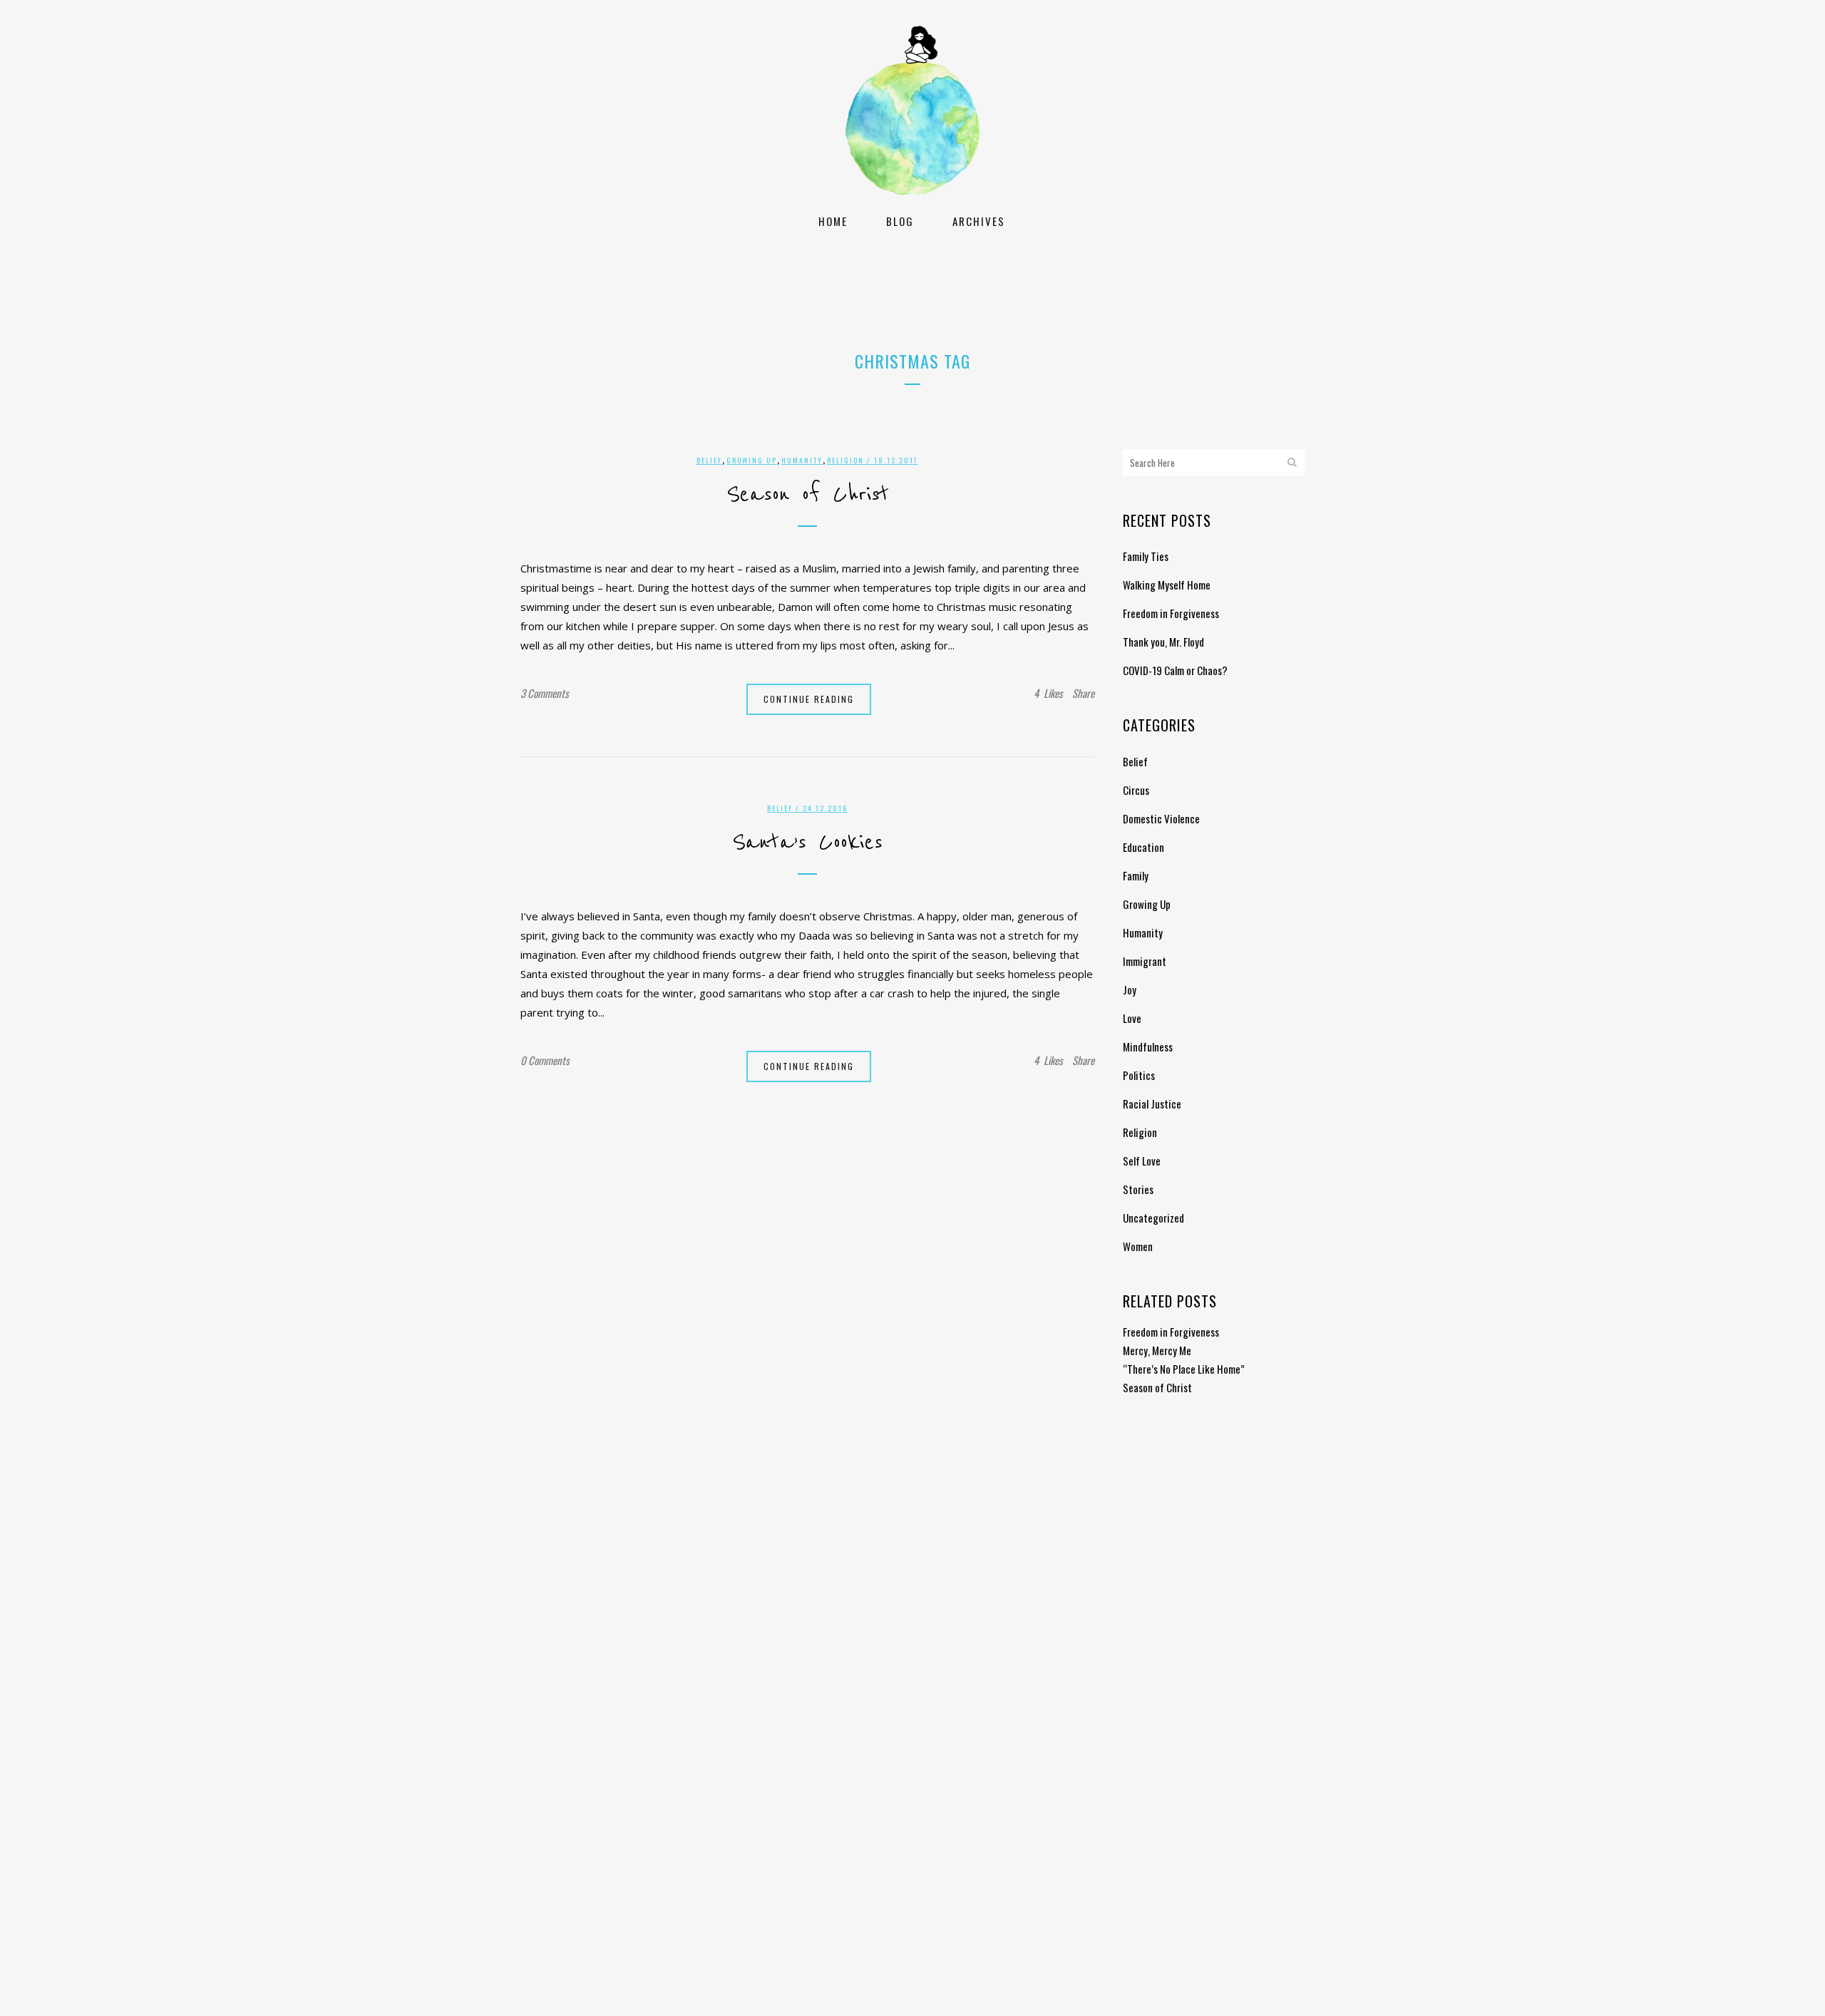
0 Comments (545, 1060)
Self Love (1142, 1161)
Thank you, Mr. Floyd (1163, 642)
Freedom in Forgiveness (1171, 613)
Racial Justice (1152, 1104)
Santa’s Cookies (807, 843)
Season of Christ (808, 495)
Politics (1139, 1075)
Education (1143, 847)
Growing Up (752, 460)
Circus (1136, 790)
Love (1132, 1018)
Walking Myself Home (1167, 585)
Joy (1130, 989)
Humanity (802, 460)
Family (1136, 875)
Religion (845, 460)
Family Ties (1146, 556)
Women (1138, 1246)
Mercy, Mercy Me (1157, 1350)
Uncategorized (1153, 1218)
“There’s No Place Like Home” (1184, 1369)
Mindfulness (1148, 1046)
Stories (1138, 1189)
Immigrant (1145, 961)
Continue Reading (809, 699)
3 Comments (545, 693)
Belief (709, 460)
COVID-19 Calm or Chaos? (1175, 670)
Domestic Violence (1161, 818)
